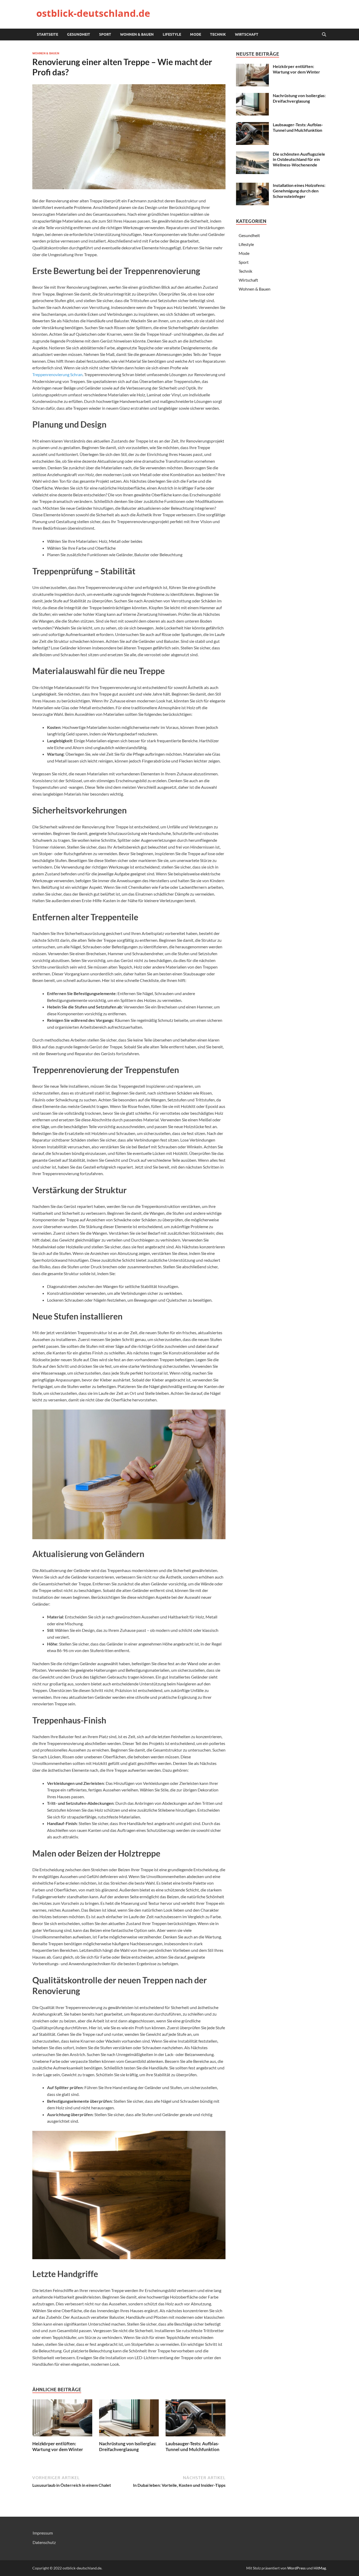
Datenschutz (44, 2542)
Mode (196, 34)
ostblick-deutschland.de (93, 13)
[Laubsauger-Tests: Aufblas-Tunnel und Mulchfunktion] (196, 2419)
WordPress (296, 2568)
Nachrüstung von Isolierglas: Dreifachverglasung (128, 2446)
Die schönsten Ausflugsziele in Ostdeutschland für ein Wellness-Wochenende (299, 159)
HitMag (320, 2568)
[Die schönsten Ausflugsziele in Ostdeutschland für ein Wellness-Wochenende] (252, 154)
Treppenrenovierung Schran (57, 374)
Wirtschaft (247, 34)
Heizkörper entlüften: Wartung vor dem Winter (58, 2446)
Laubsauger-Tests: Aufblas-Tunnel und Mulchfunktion (193, 2446)
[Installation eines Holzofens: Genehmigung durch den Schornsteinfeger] (252, 186)
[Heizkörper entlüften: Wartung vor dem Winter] (62, 2419)
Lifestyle (172, 34)
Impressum (43, 2533)
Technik (218, 34)
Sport (105, 34)
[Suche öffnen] (324, 35)
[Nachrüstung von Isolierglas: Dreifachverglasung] (129, 2419)
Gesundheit (79, 34)
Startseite (47, 34)
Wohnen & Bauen (137, 34)
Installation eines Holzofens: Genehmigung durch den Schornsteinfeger (299, 191)
